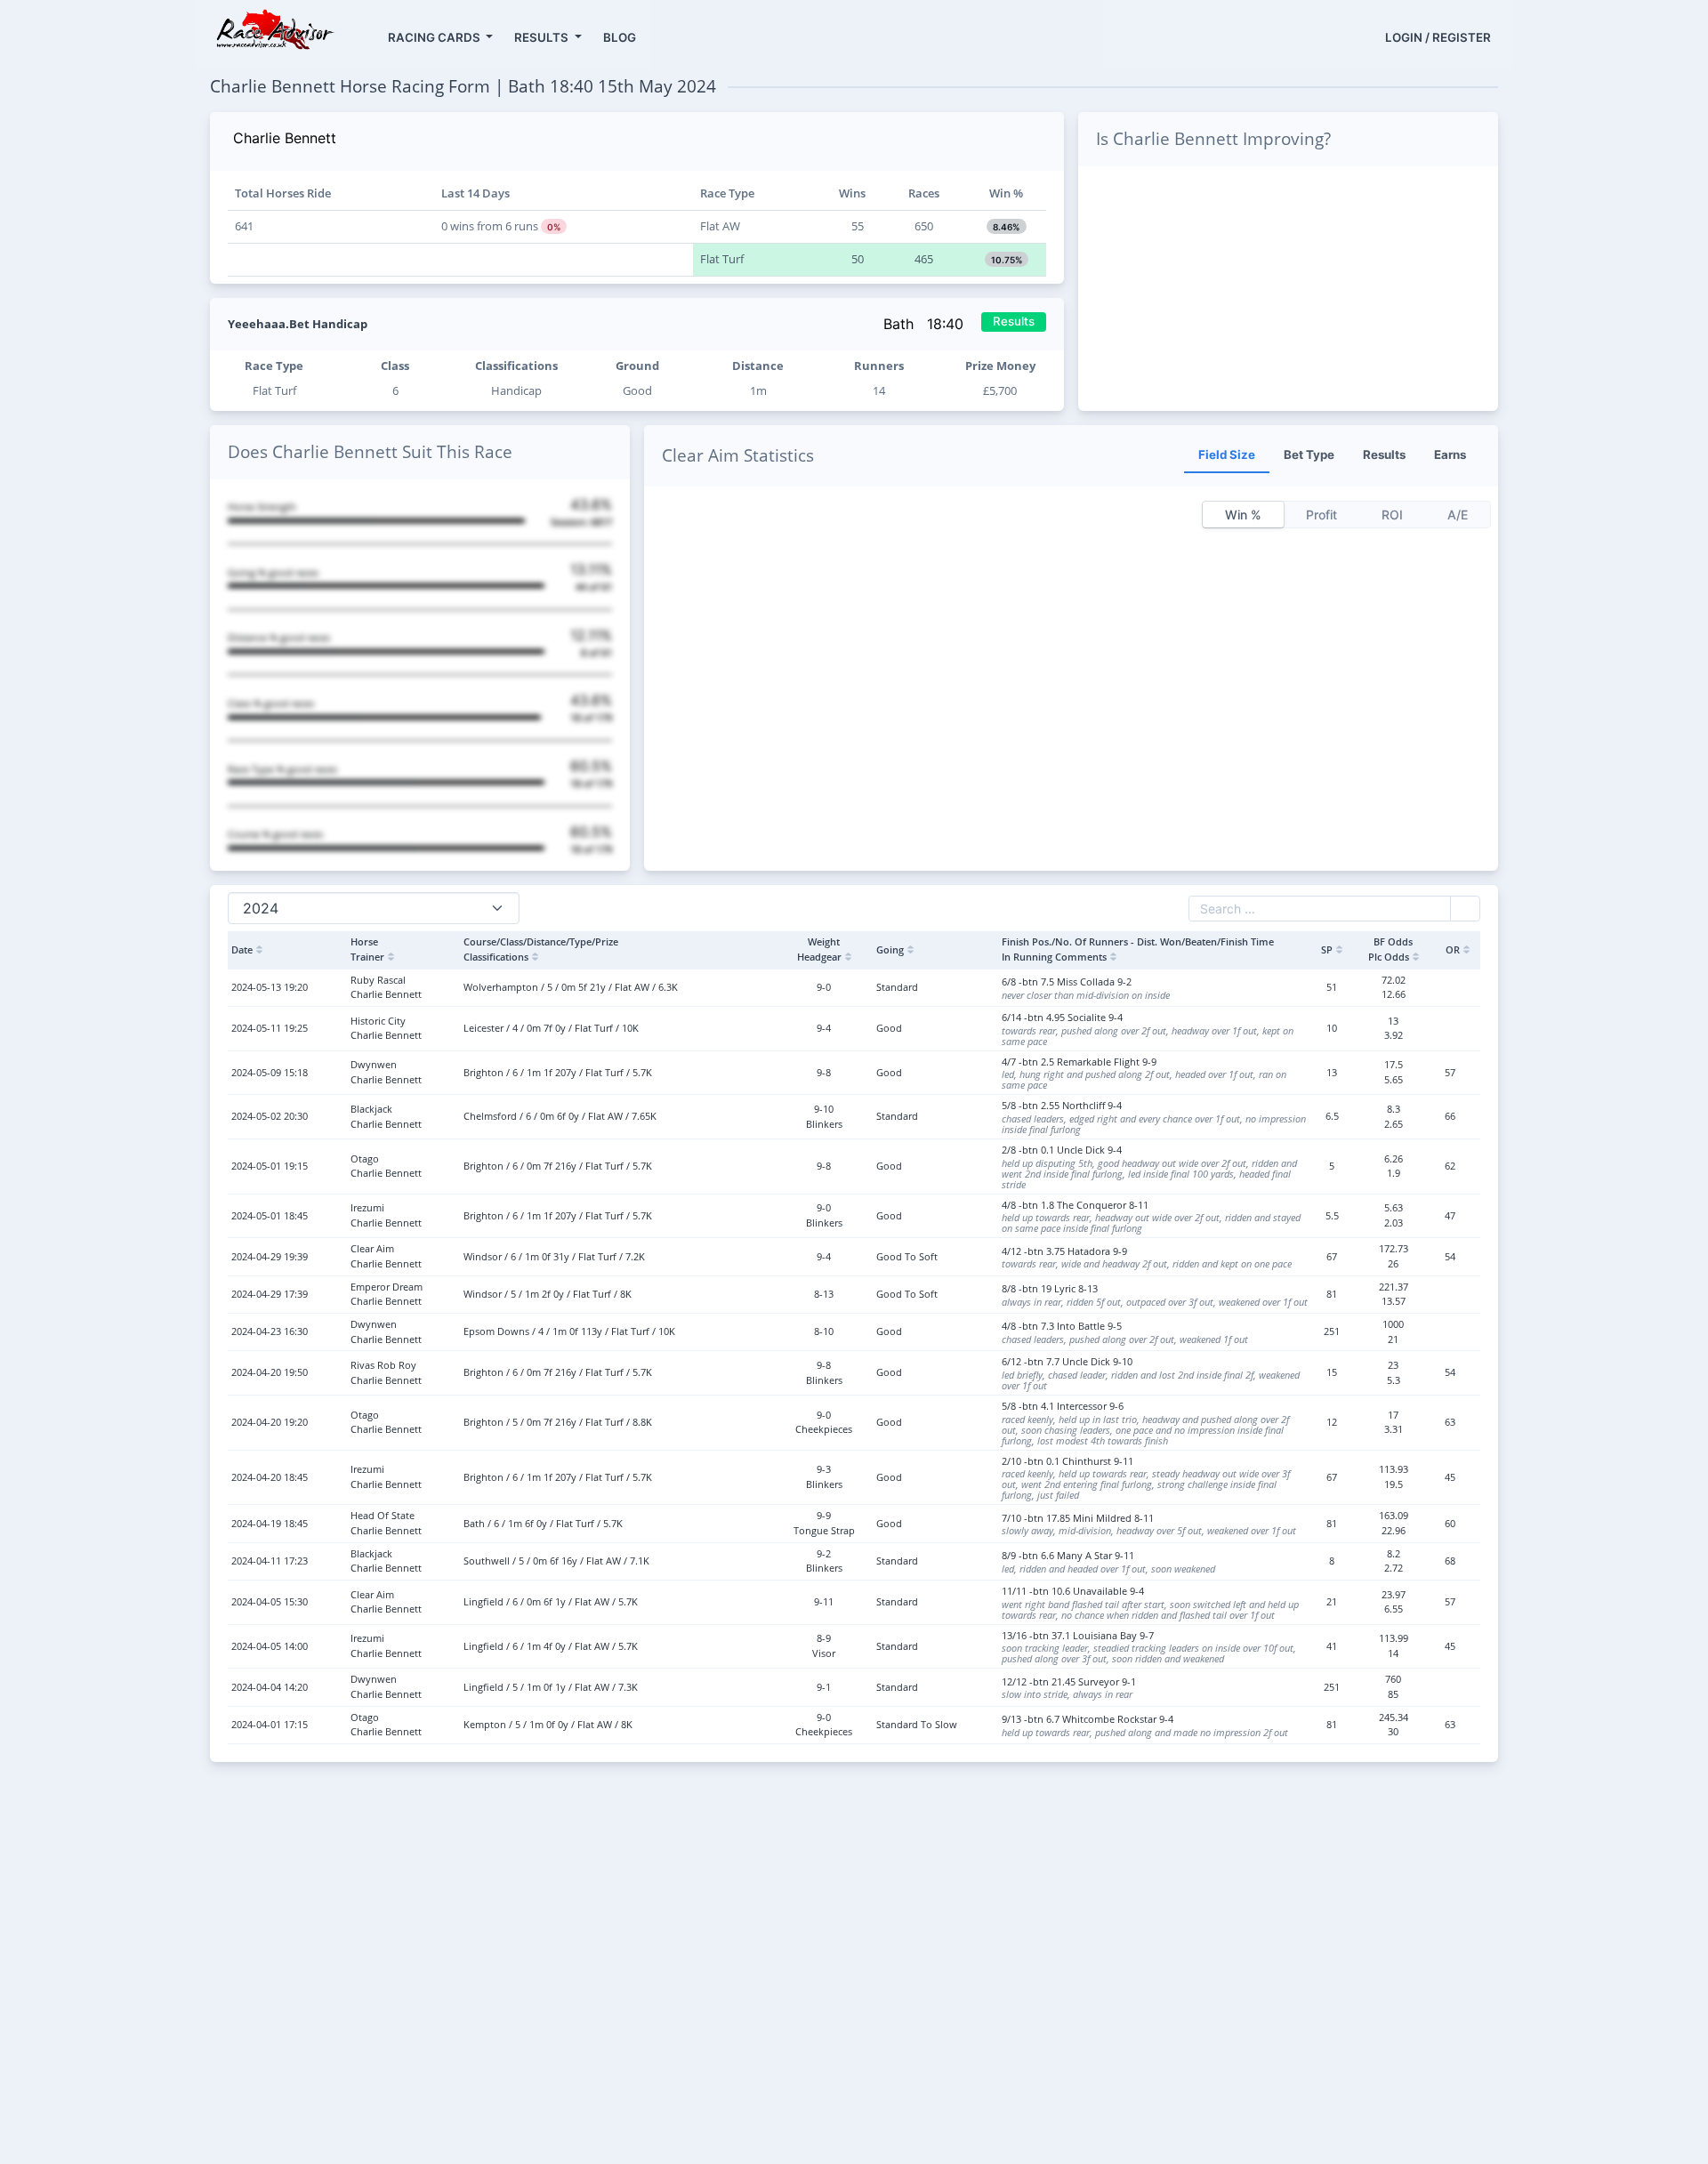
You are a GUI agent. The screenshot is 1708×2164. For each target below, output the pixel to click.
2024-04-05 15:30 (270, 1601)
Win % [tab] (1243, 515)
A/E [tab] (1458, 515)
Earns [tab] (1450, 455)
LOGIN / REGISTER (1438, 37)
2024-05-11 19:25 (270, 1028)
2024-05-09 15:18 (270, 1072)
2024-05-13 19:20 (270, 987)
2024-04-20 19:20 (270, 1422)
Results (1014, 321)
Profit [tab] (1321, 515)
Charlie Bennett (285, 138)
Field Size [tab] (1227, 455)
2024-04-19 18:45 (270, 1523)
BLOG (620, 37)
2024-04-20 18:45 (270, 1477)
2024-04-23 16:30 (270, 1331)
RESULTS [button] (543, 37)
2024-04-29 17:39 (270, 1294)
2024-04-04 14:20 (270, 1687)
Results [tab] (1384, 455)
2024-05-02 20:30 (270, 1116)
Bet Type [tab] (1309, 455)
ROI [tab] (1392, 515)
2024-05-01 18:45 (270, 1215)
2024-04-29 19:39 (270, 1256)
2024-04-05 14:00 (270, 1646)
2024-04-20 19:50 (270, 1372)
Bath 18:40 (926, 324)
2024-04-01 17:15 (270, 1724)
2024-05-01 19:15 (270, 1166)
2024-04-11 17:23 (270, 1561)
